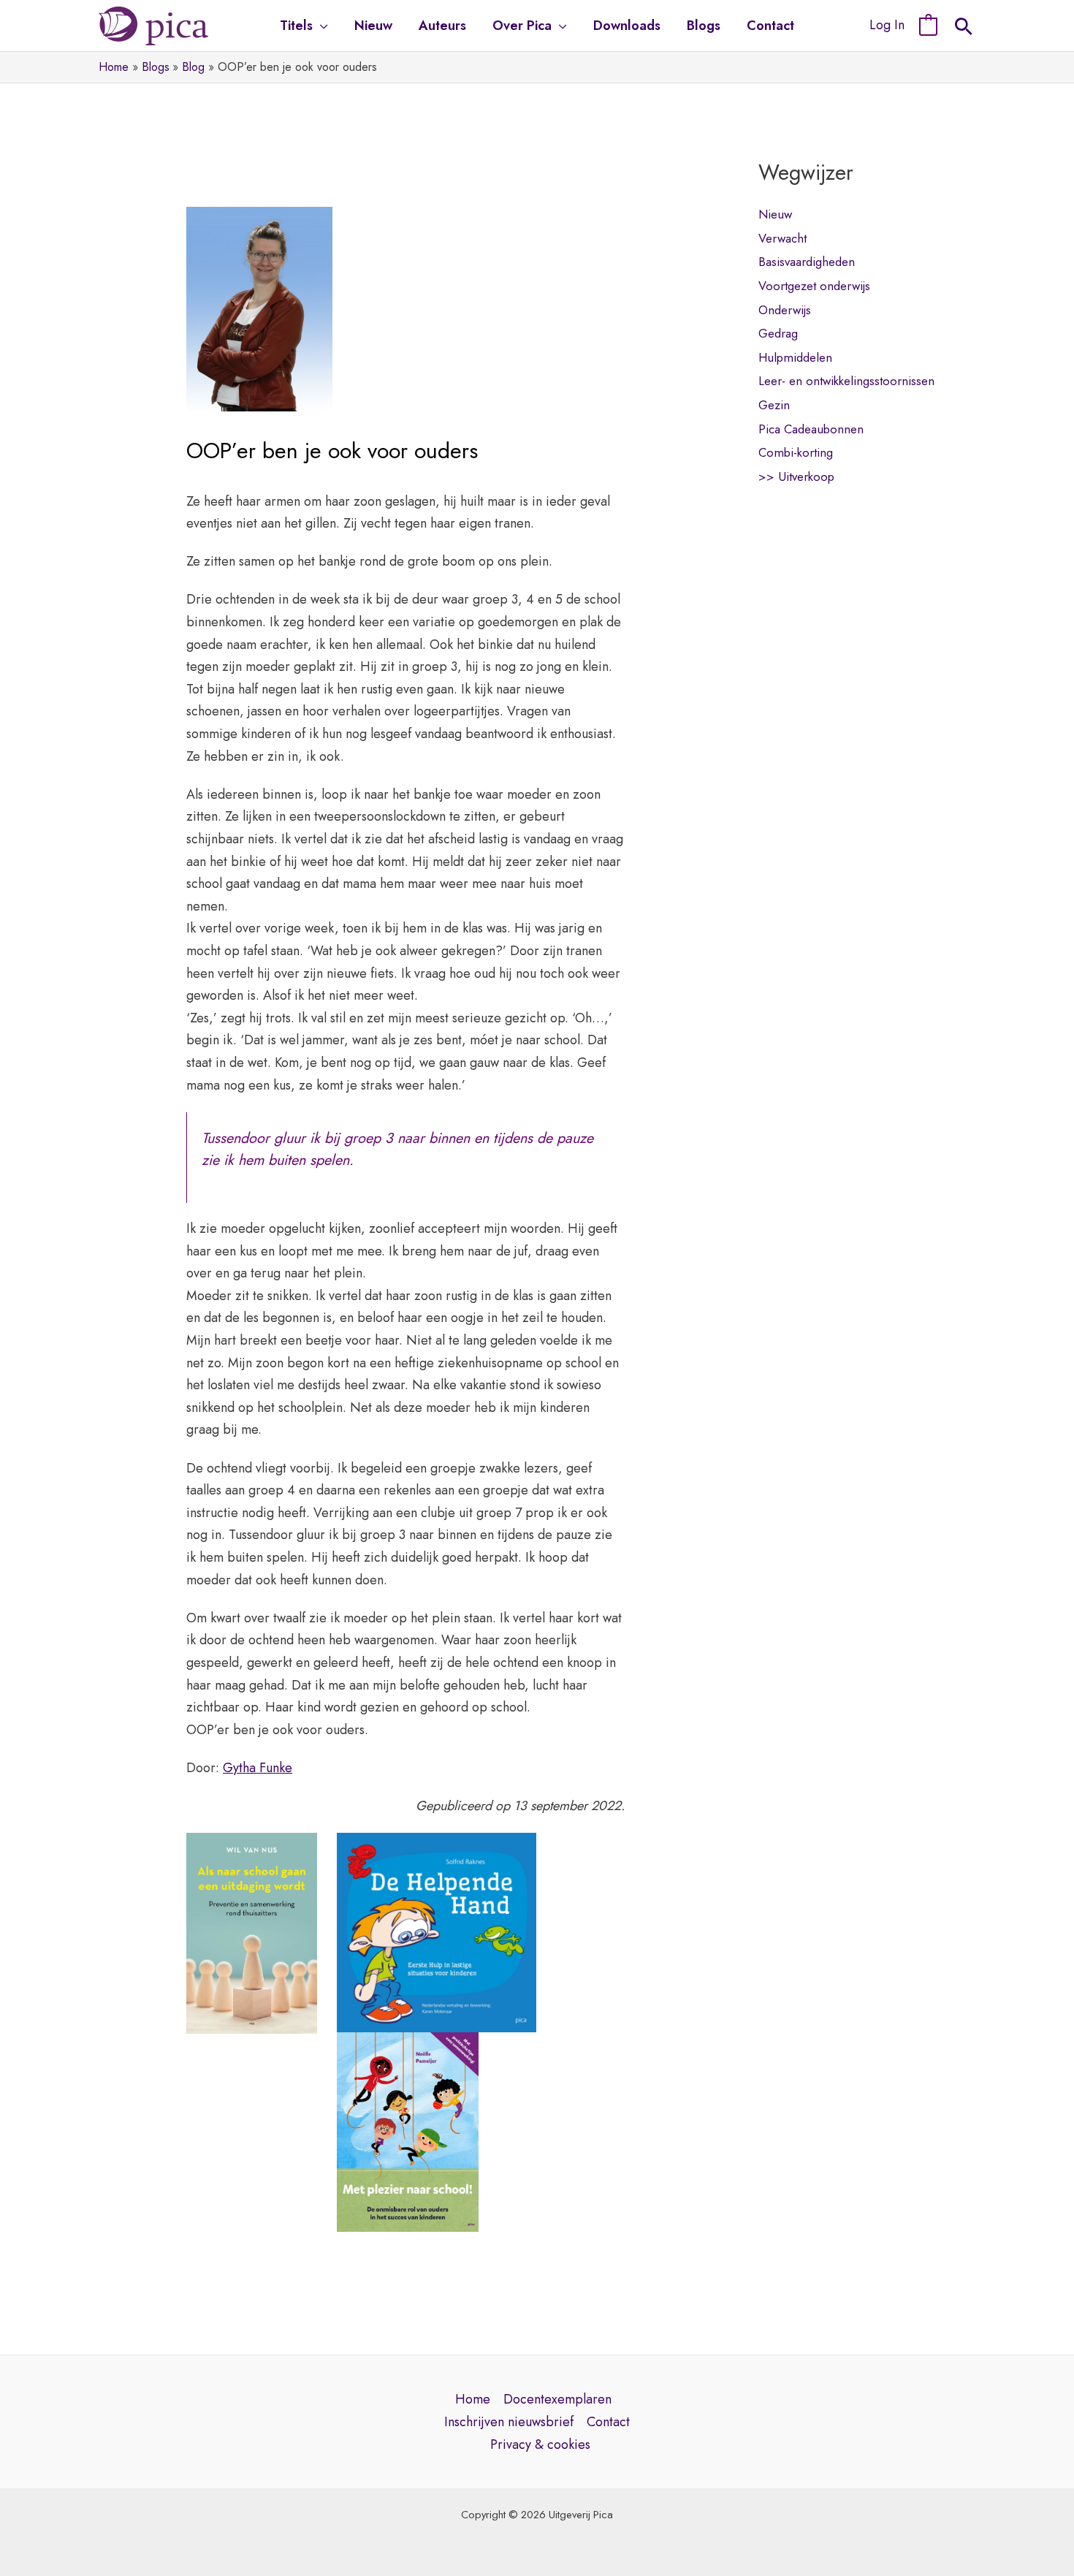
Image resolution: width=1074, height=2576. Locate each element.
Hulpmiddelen (795, 357)
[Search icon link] (964, 29)
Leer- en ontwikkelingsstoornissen (846, 381)
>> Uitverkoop (796, 476)
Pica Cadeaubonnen (811, 429)
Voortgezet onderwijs (814, 286)
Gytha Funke (258, 1768)
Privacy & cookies (540, 2444)
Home (473, 2399)
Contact (608, 2422)
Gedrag (778, 333)
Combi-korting (796, 452)
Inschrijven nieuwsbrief (509, 2422)
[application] (320, 26)
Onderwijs (785, 310)
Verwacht (782, 238)
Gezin (774, 405)
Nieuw (775, 214)
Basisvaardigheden (807, 262)
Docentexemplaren (557, 2399)
